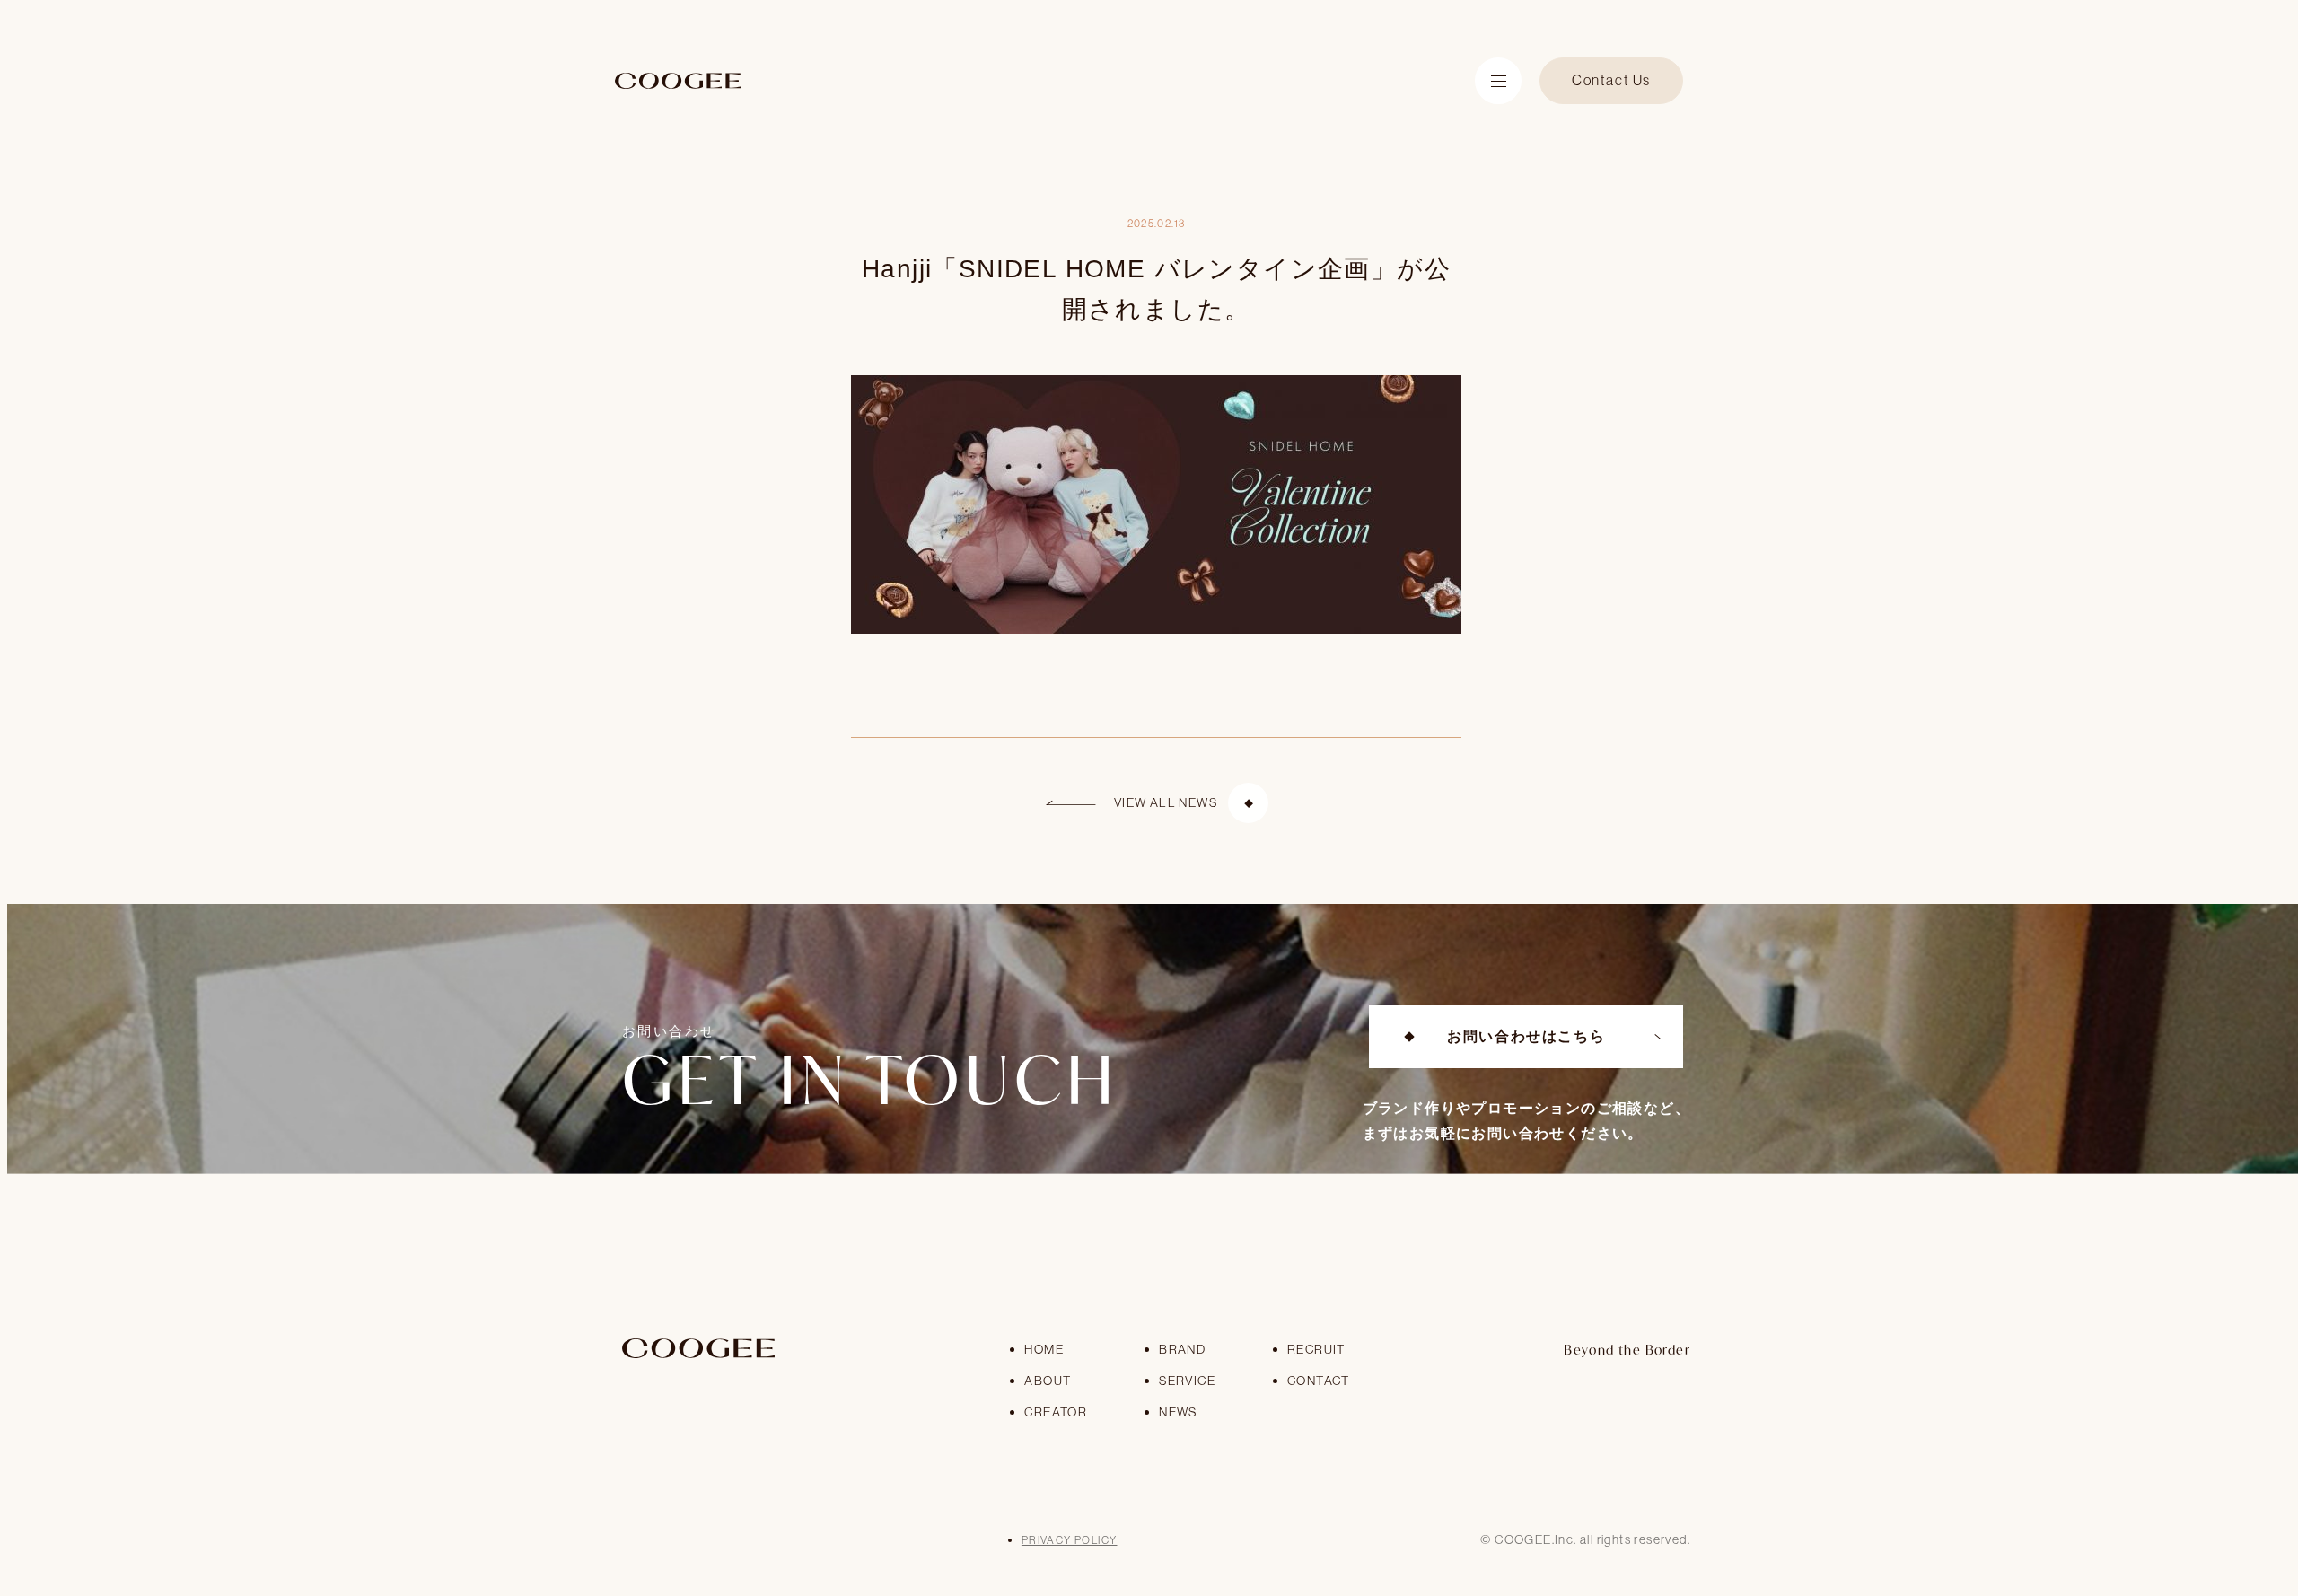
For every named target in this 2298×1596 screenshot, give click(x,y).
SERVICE (1187, 1381)
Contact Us (1611, 80)
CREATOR (1056, 1412)
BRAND (1182, 1349)
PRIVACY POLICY (1070, 1540)
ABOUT (1048, 1381)
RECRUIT (1316, 1349)
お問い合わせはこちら (1526, 1036)
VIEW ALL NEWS (1166, 802)
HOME (1044, 1349)
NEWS (1178, 1412)
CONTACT (1319, 1381)
